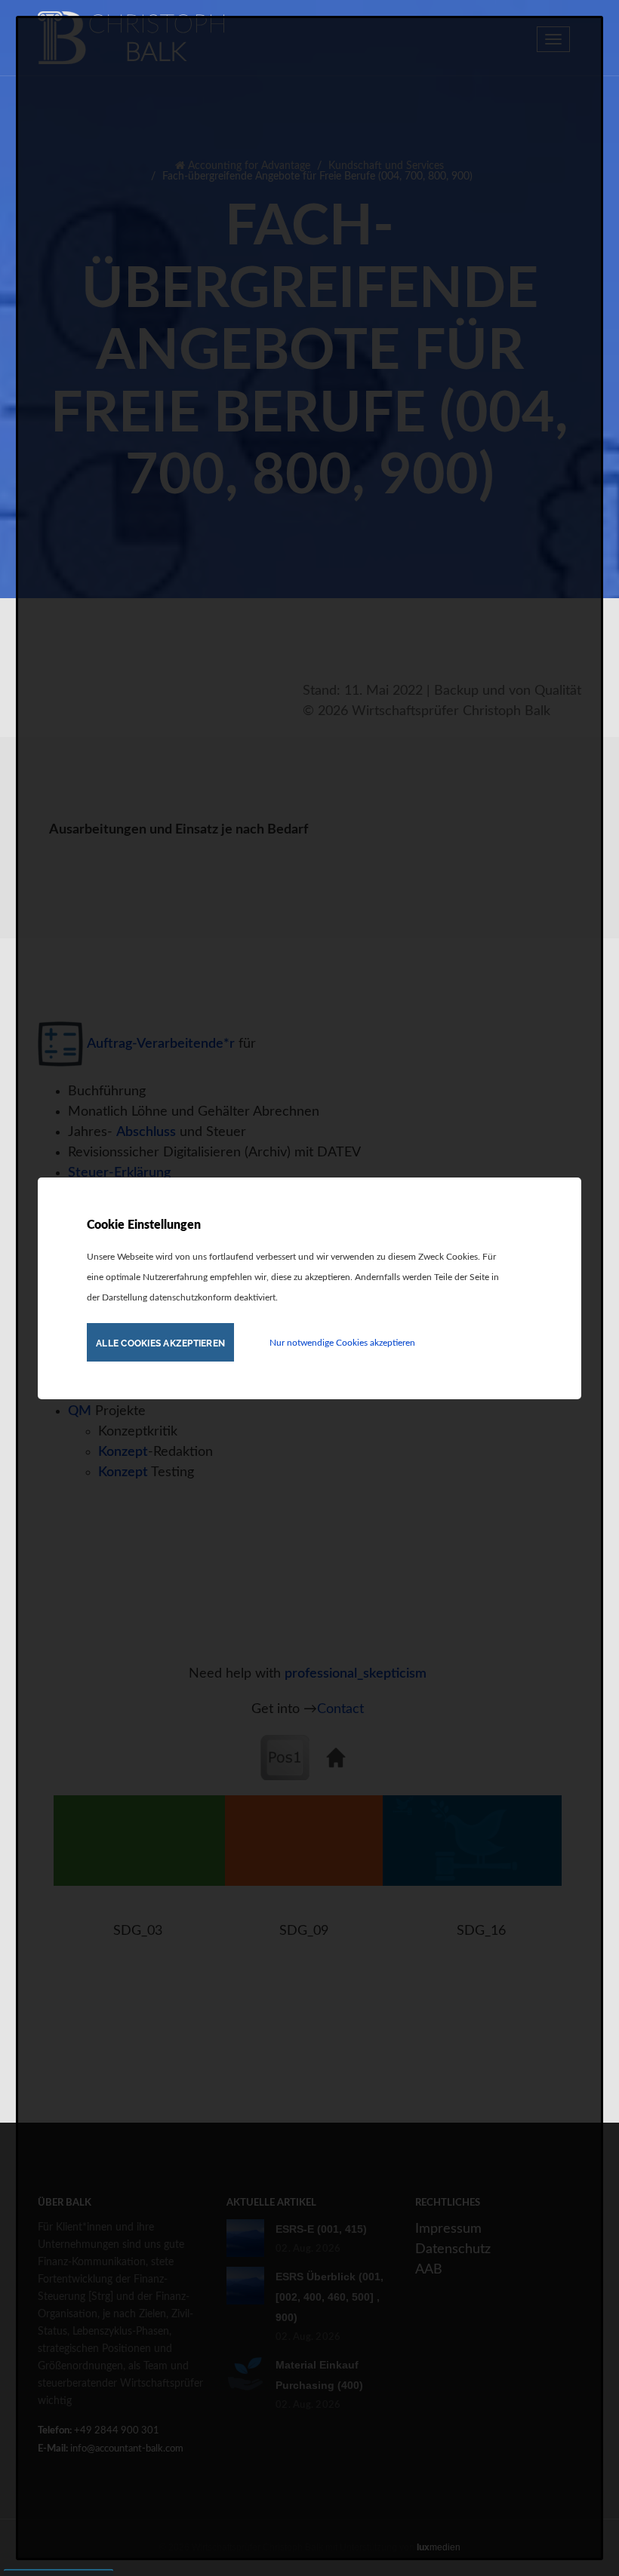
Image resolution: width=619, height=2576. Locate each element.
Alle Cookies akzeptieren (160, 1343)
